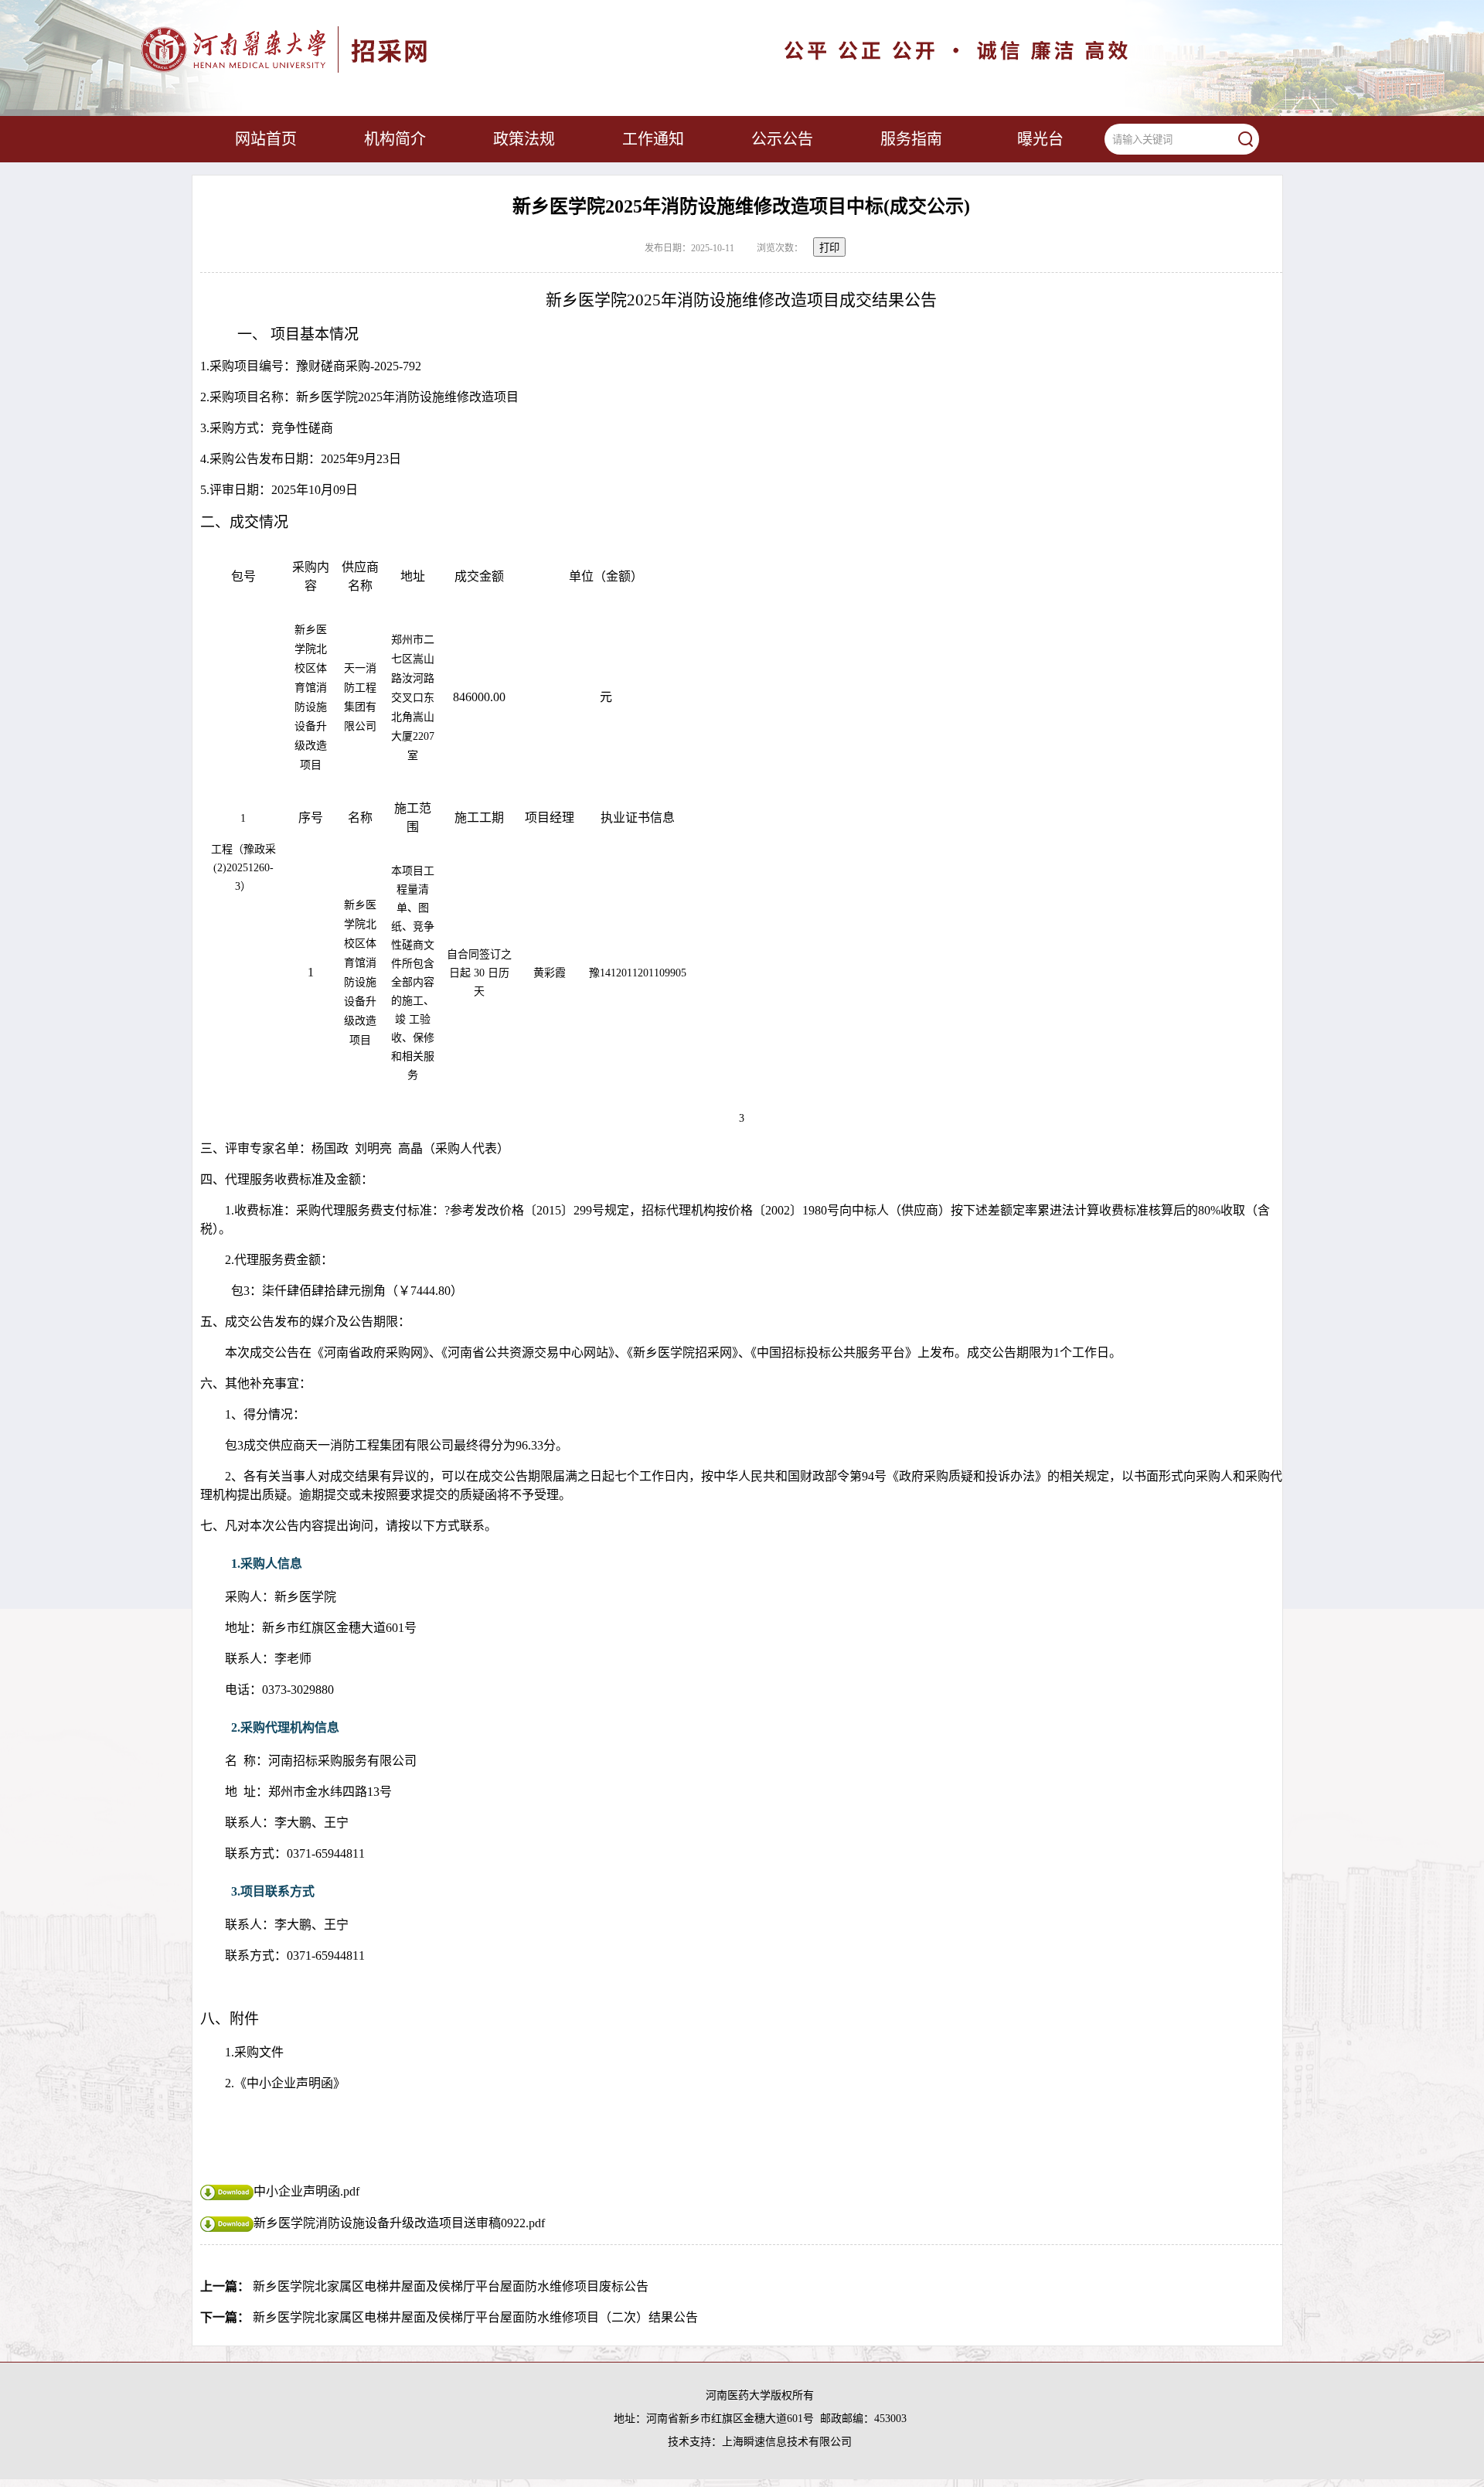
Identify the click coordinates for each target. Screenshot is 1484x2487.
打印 (829, 248)
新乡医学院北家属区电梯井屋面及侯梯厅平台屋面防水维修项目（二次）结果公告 (475, 2317)
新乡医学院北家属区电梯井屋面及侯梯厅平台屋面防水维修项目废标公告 (451, 2286)
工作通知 (653, 139)
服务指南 (911, 139)
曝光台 (1040, 139)
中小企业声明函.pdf (306, 2191)
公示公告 (782, 139)
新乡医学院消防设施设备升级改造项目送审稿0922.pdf (399, 2223)
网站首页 (266, 139)
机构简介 (395, 139)
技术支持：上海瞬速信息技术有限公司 (760, 2442)
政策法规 (524, 139)
